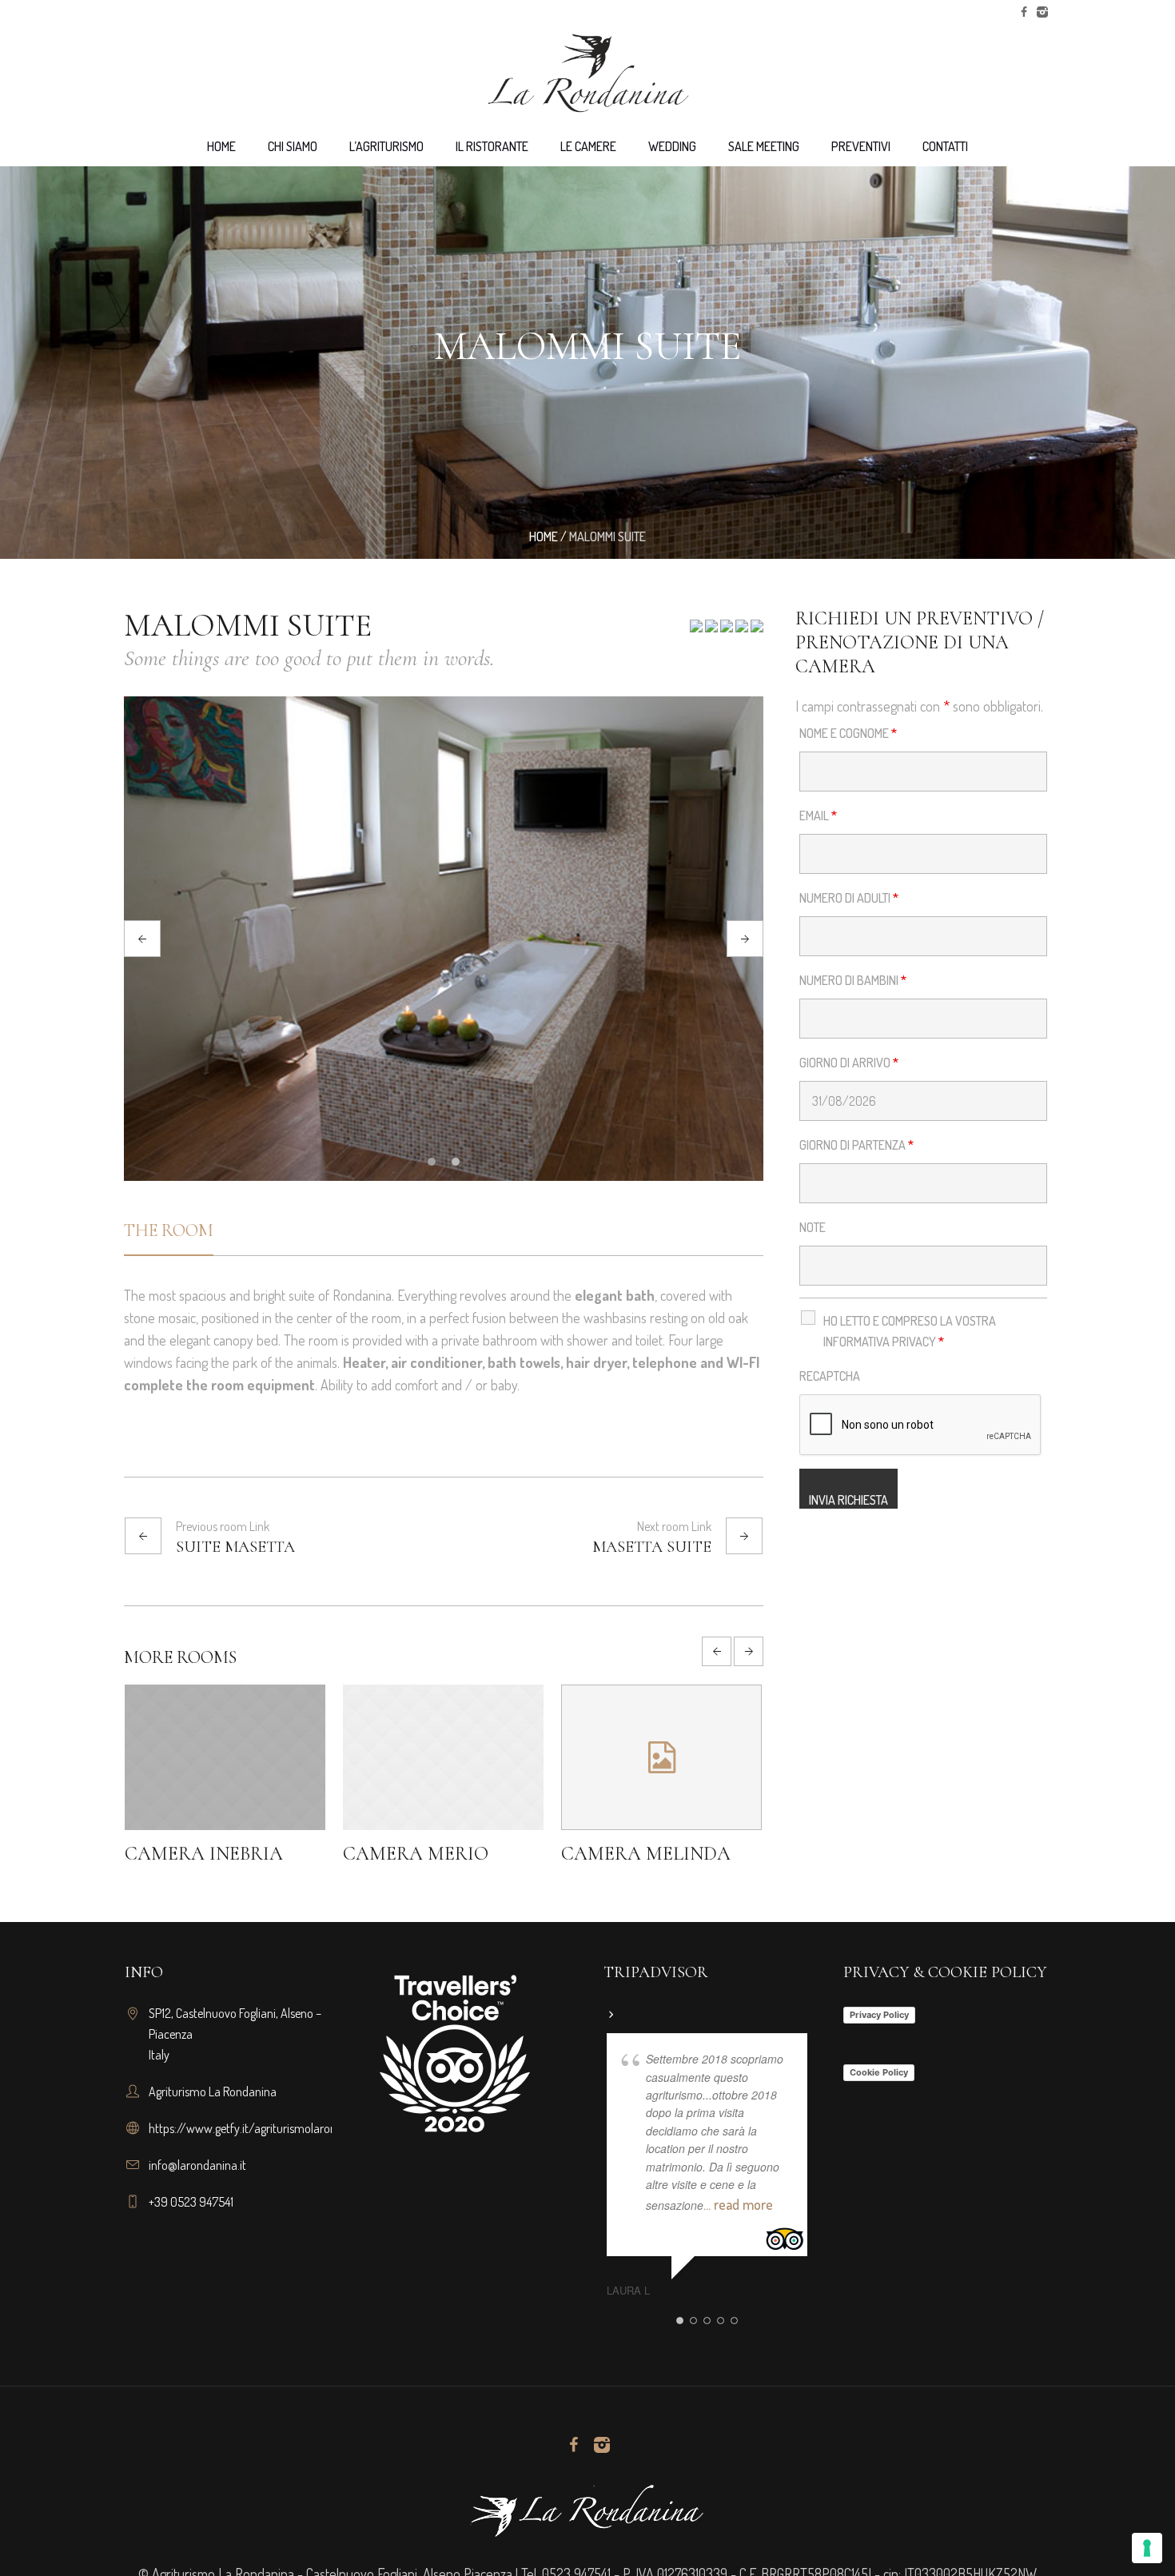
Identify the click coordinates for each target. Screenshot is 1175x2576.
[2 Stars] (710, 631)
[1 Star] (696, 631)
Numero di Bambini (853, 980)
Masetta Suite (652, 1547)
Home (544, 536)
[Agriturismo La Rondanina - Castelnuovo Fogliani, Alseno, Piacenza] (587, 2510)
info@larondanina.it (197, 2165)
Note (813, 1227)
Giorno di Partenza (856, 1145)
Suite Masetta (235, 1547)
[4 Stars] (741, 631)
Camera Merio (634, 1854)
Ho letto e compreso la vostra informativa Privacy (910, 1331)
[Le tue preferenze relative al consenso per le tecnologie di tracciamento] (1147, 2548)
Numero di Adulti (849, 898)
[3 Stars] (725, 631)
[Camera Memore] (225, 1757)
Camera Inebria (422, 1854)
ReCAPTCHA (830, 1376)
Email (818, 815)
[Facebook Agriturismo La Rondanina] (1024, 12)
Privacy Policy (879, 2015)
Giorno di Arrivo (849, 1063)
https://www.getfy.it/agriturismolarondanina (260, 2128)
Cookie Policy (879, 2072)
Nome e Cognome (848, 733)
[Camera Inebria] (443, 1757)
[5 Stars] (756, 631)
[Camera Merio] (661, 1757)
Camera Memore (208, 1854)
